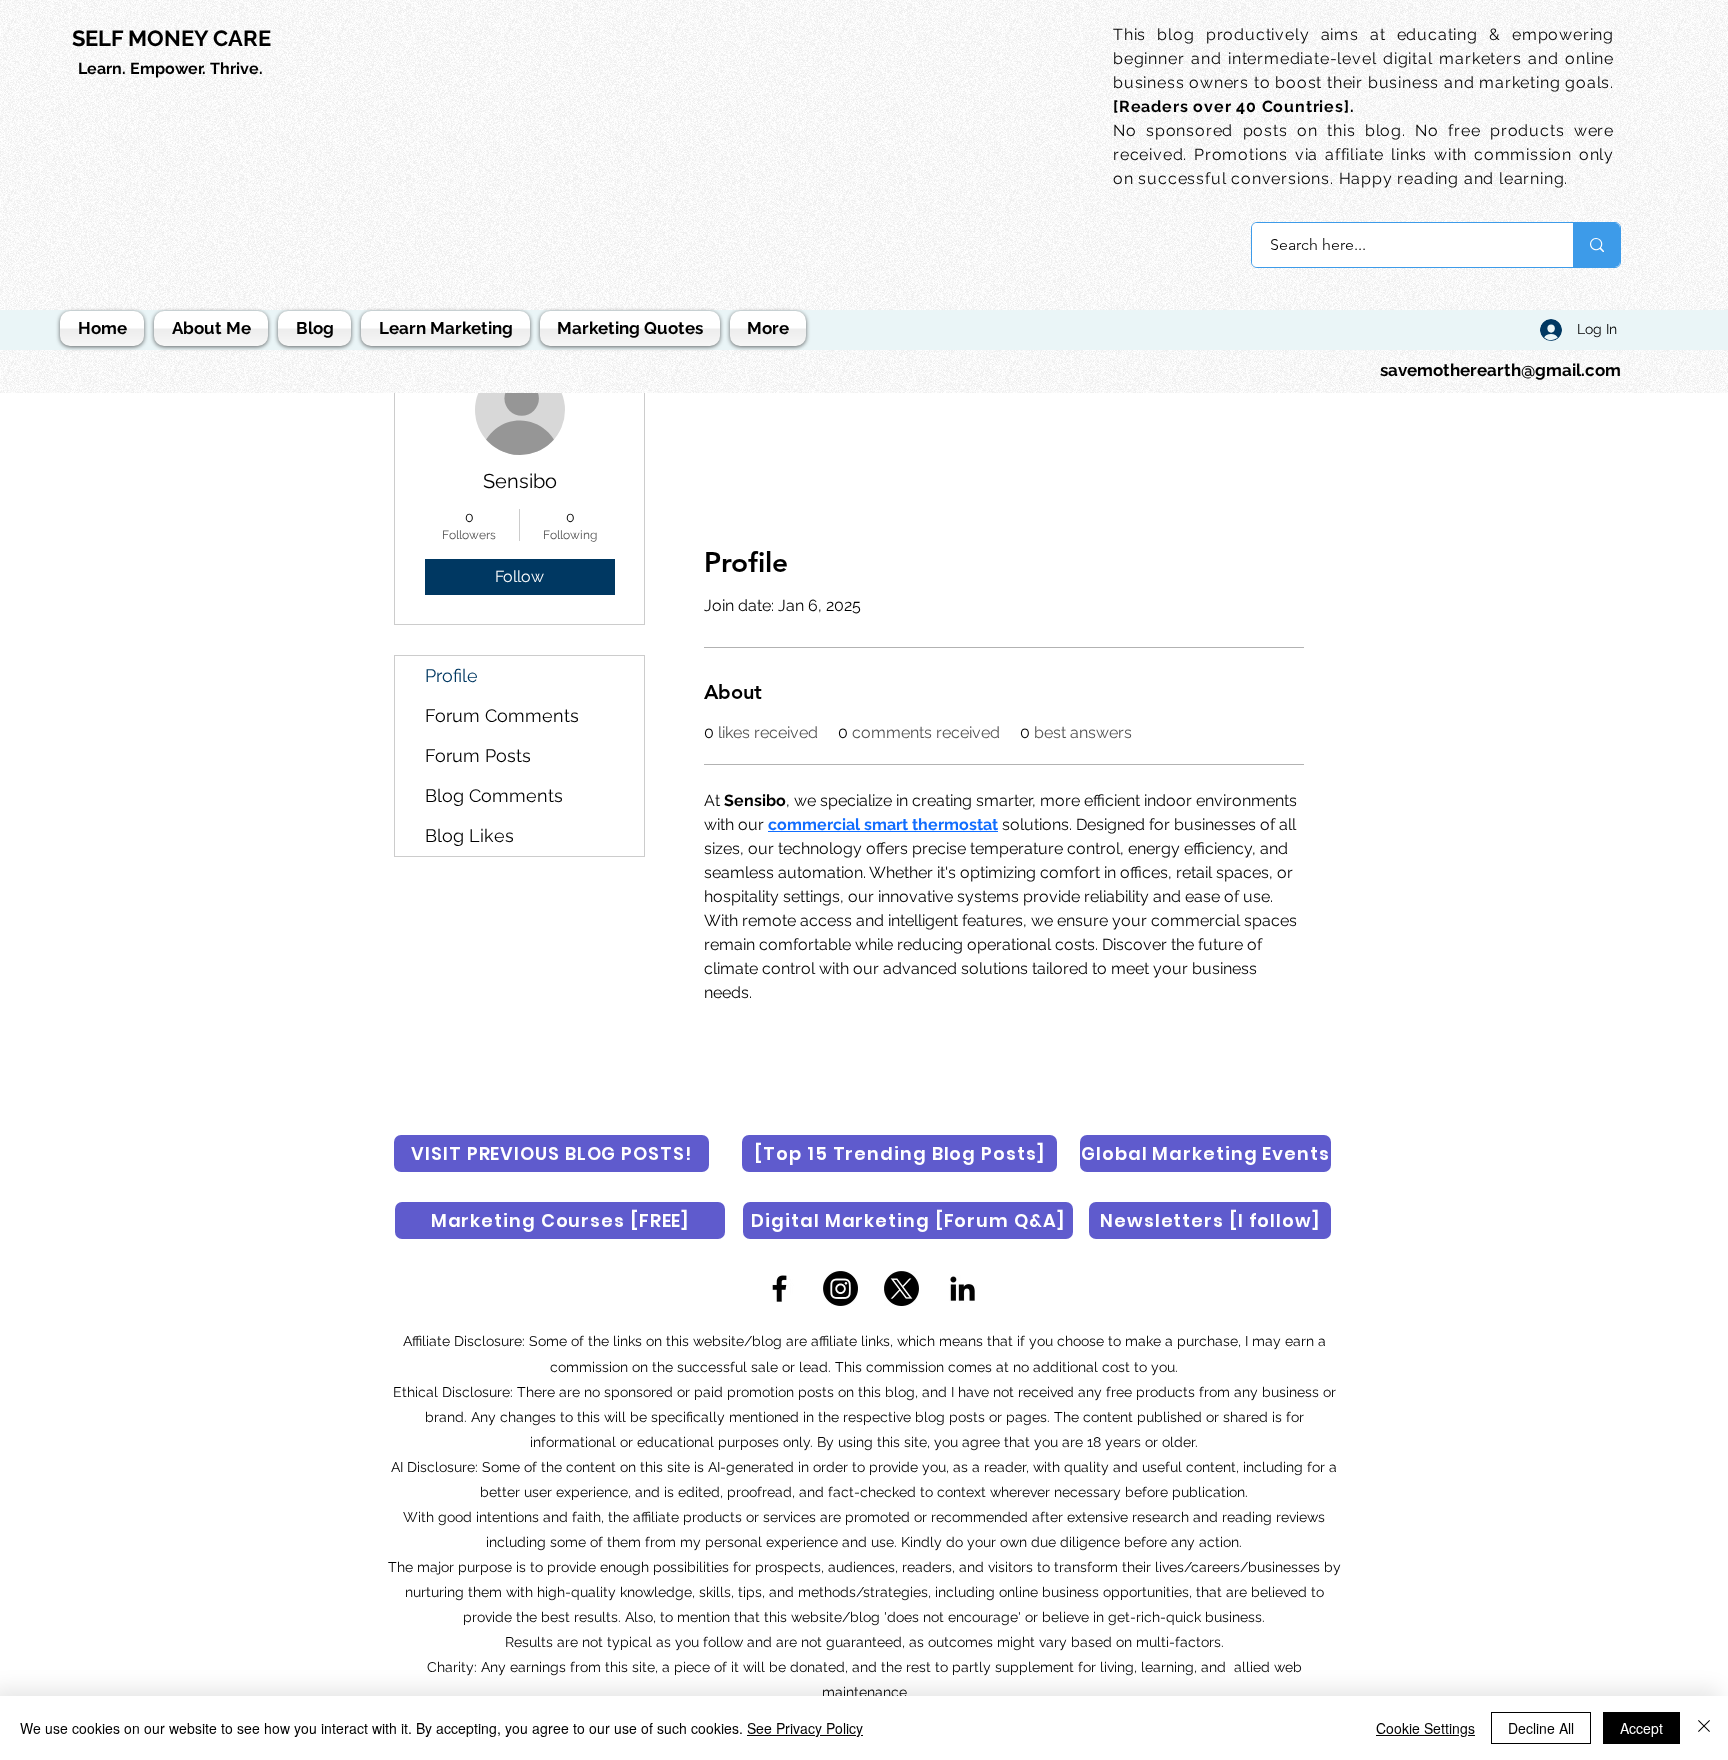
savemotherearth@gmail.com (1500, 370)
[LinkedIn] (962, 1288)
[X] (901, 1288)
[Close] (1704, 1728)
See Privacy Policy (805, 1728)
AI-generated (751, 1467)
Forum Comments (502, 715)
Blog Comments (494, 795)
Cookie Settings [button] (1425, 1728)
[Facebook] (779, 1288)
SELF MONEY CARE (171, 38)
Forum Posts (478, 755)
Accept (1641, 1728)
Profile (451, 675)
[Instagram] (840, 1288)
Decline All (1541, 1728)
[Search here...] (1596, 245)
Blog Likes (469, 835)
